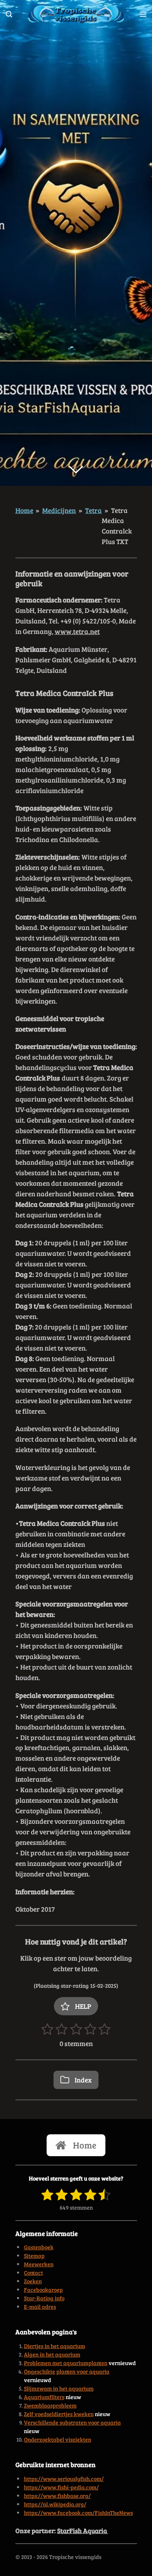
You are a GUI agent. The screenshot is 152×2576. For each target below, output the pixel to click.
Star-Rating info (44, 2298)
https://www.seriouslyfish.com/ (64, 2479)
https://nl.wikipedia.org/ (55, 2504)
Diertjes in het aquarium (55, 2346)
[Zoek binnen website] (9, 14)
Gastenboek (39, 2247)
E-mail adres (40, 2307)
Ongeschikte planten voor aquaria (67, 2371)
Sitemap (34, 2256)
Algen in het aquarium (52, 2354)
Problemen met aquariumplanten (66, 2363)
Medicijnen (59, 510)
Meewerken (39, 2264)
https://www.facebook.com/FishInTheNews (78, 2513)
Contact (33, 2273)
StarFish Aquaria (83, 2530)
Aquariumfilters (44, 2397)
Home (24, 510)
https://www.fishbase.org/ (57, 2496)
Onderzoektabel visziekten (58, 2439)
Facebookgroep (43, 2290)
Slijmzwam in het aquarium (59, 2388)
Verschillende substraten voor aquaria (72, 2422)
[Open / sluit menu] (143, 14)
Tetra (93, 510)
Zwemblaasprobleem (50, 2405)
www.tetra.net (77, 631)
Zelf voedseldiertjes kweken (59, 2414)
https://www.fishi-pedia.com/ (61, 2487)
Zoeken (33, 2281)
